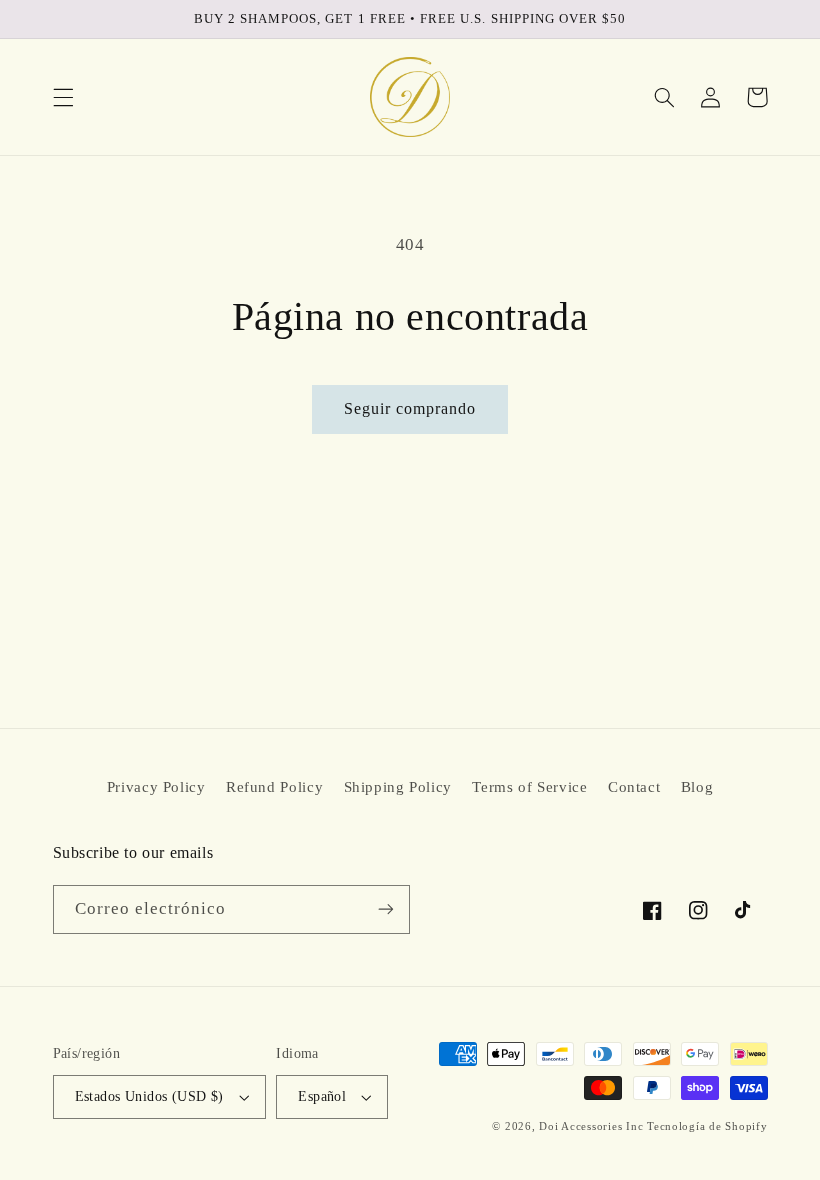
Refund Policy (274, 787)
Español (322, 1096)
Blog (697, 787)
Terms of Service (529, 787)
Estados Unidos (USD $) (149, 1096)
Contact (634, 787)
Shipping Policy (398, 787)
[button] (63, 97)
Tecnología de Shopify (707, 1126)
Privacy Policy (156, 787)
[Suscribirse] (386, 909)
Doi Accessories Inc (591, 1126)
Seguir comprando (410, 408)
